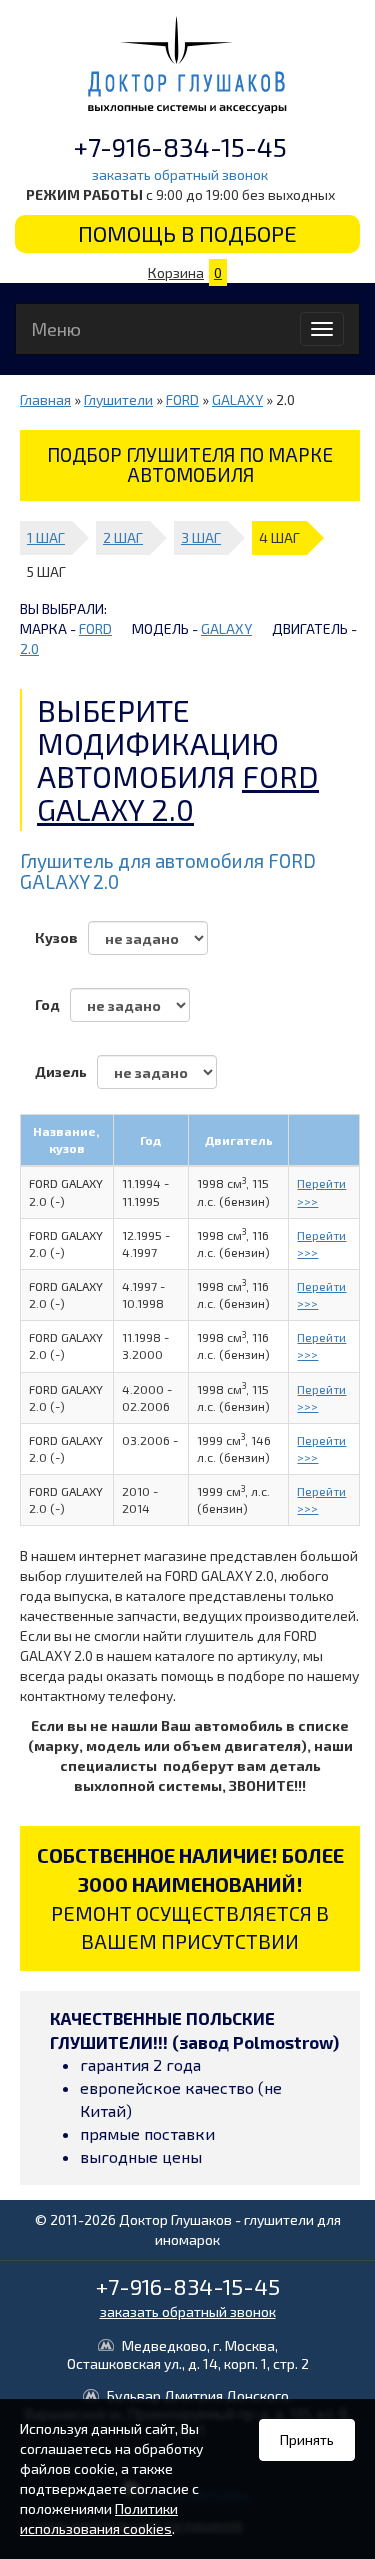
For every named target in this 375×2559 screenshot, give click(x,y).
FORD (182, 399)
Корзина (185, 272)
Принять (307, 2439)
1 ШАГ (46, 537)
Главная (45, 399)
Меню (56, 329)
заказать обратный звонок (180, 174)
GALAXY (237, 399)
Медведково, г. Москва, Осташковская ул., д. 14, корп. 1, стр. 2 (188, 2354)
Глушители (118, 399)
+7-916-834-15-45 (180, 146)
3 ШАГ (201, 537)
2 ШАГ (123, 537)
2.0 (29, 648)
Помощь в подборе (187, 233)
